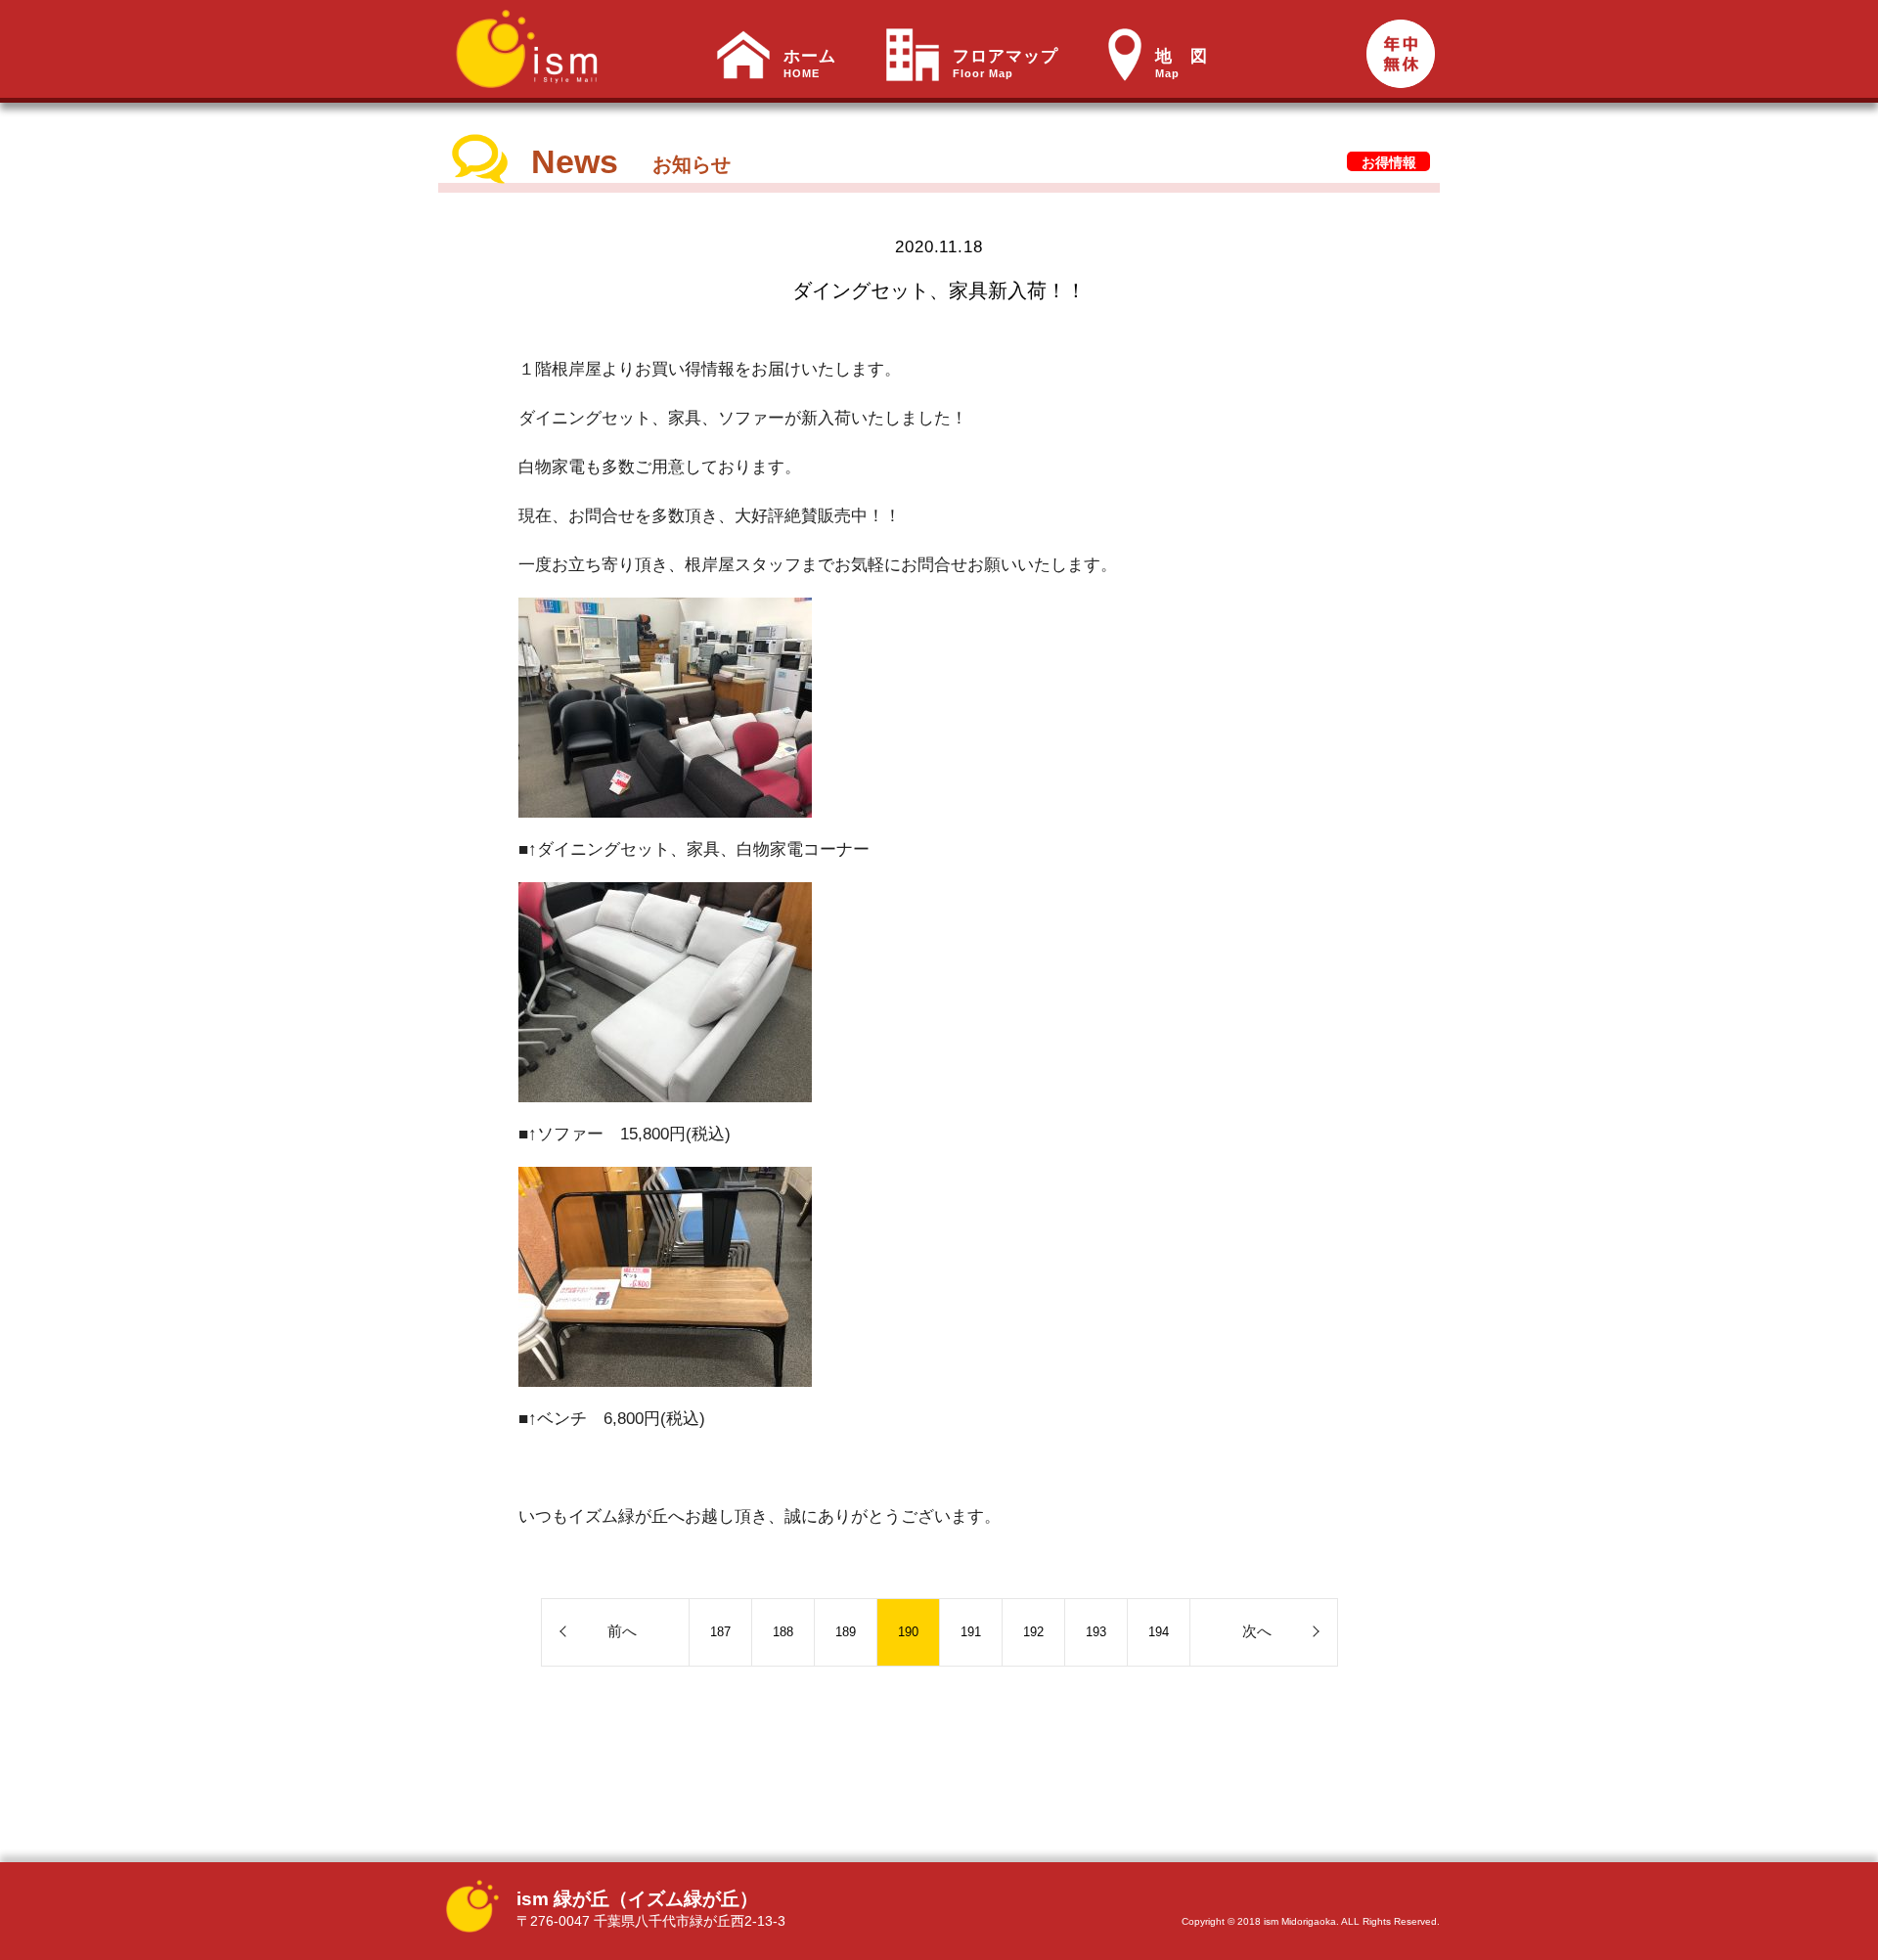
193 (1096, 1632)
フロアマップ (1006, 64)
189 (846, 1632)
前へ (622, 1631)
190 (908, 1632)
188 (783, 1632)
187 (720, 1632)
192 (1033, 1632)
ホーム (810, 64)
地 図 (1182, 64)
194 (1159, 1632)
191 (971, 1632)
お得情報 (1389, 162)
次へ (1257, 1631)
